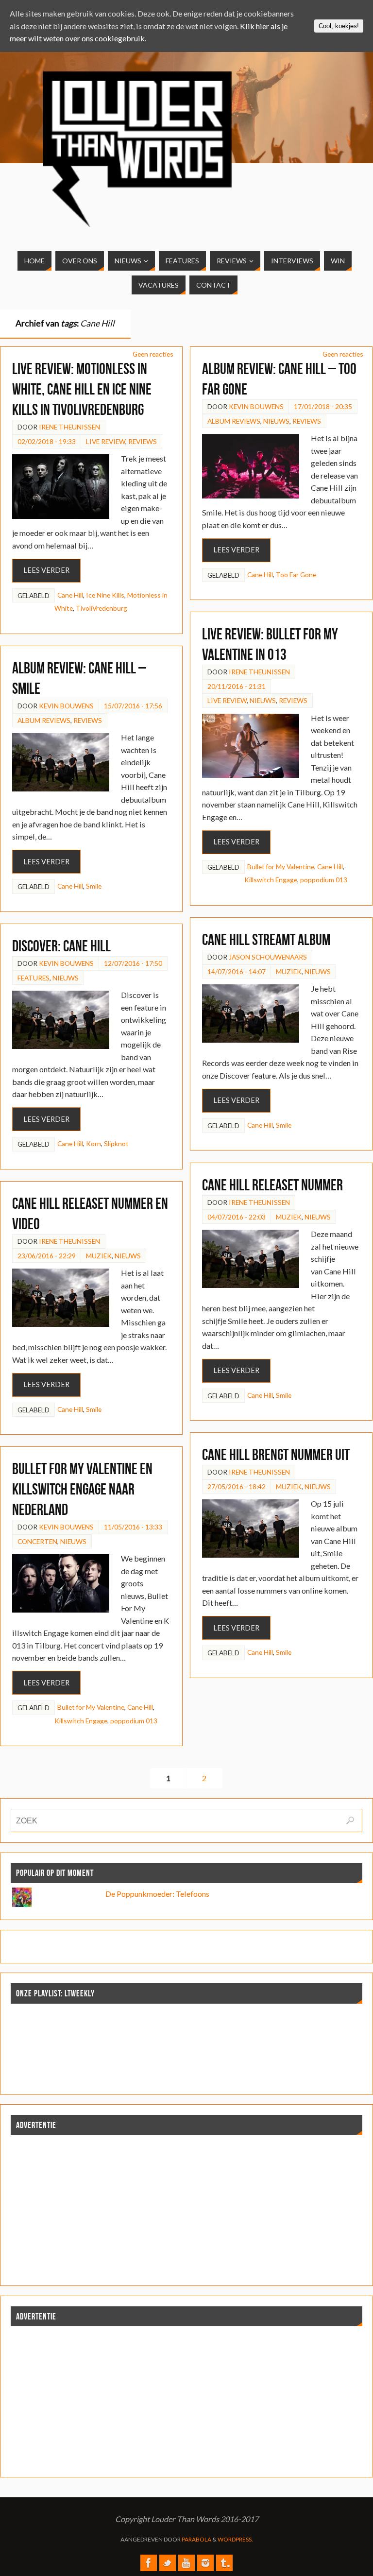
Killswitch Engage (271, 880)
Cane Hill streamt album (266, 939)
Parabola (196, 2539)
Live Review (106, 441)
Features (34, 978)
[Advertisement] (186, 2207)
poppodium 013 (324, 880)
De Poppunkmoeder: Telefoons (157, 1894)
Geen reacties (153, 354)
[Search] (350, 1820)
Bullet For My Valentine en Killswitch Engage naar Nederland (82, 1489)
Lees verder (46, 570)
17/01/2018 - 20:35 (323, 406)
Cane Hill (70, 595)
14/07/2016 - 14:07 (237, 971)
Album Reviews (234, 421)
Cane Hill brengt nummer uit (276, 1454)
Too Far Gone (296, 575)
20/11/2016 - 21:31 (237, 686)
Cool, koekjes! (339, 26)
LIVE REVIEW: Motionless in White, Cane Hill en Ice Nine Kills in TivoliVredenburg (82, 389)
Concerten (37, 1541)
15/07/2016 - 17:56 (133, 706)
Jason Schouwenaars (268, 957)
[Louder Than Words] (149, 2563)
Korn (93, 1143)
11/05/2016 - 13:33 (133, 1527)
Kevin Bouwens (256, 406)
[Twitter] (168, 2563)
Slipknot (116, 1143)
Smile (94, 886)
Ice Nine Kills (105, 595)
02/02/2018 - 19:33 (47, 441)
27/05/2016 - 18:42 (237, 1486)
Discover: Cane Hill (61, 946)
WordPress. (235, 2539)
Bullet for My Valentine (281, 867)
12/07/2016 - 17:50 (133, 963)
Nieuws (276, 421)
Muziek (289, 971)
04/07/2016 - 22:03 (237, 1217)
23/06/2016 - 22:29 (47, 1256)
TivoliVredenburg (102, 608)
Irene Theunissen (69, 427)
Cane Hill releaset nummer (272, 1185)
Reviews (143, 441)
